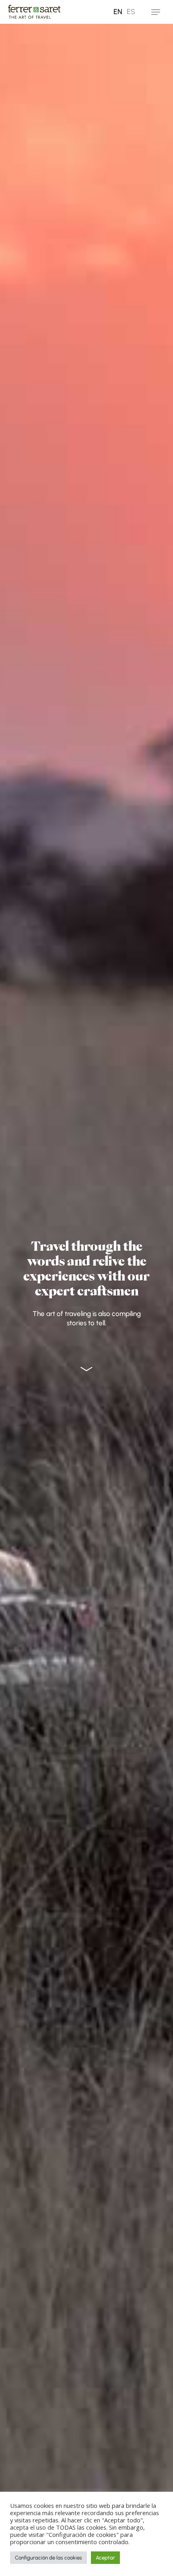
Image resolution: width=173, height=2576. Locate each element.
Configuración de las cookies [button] (48, 2558)
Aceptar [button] (105, 2558)
